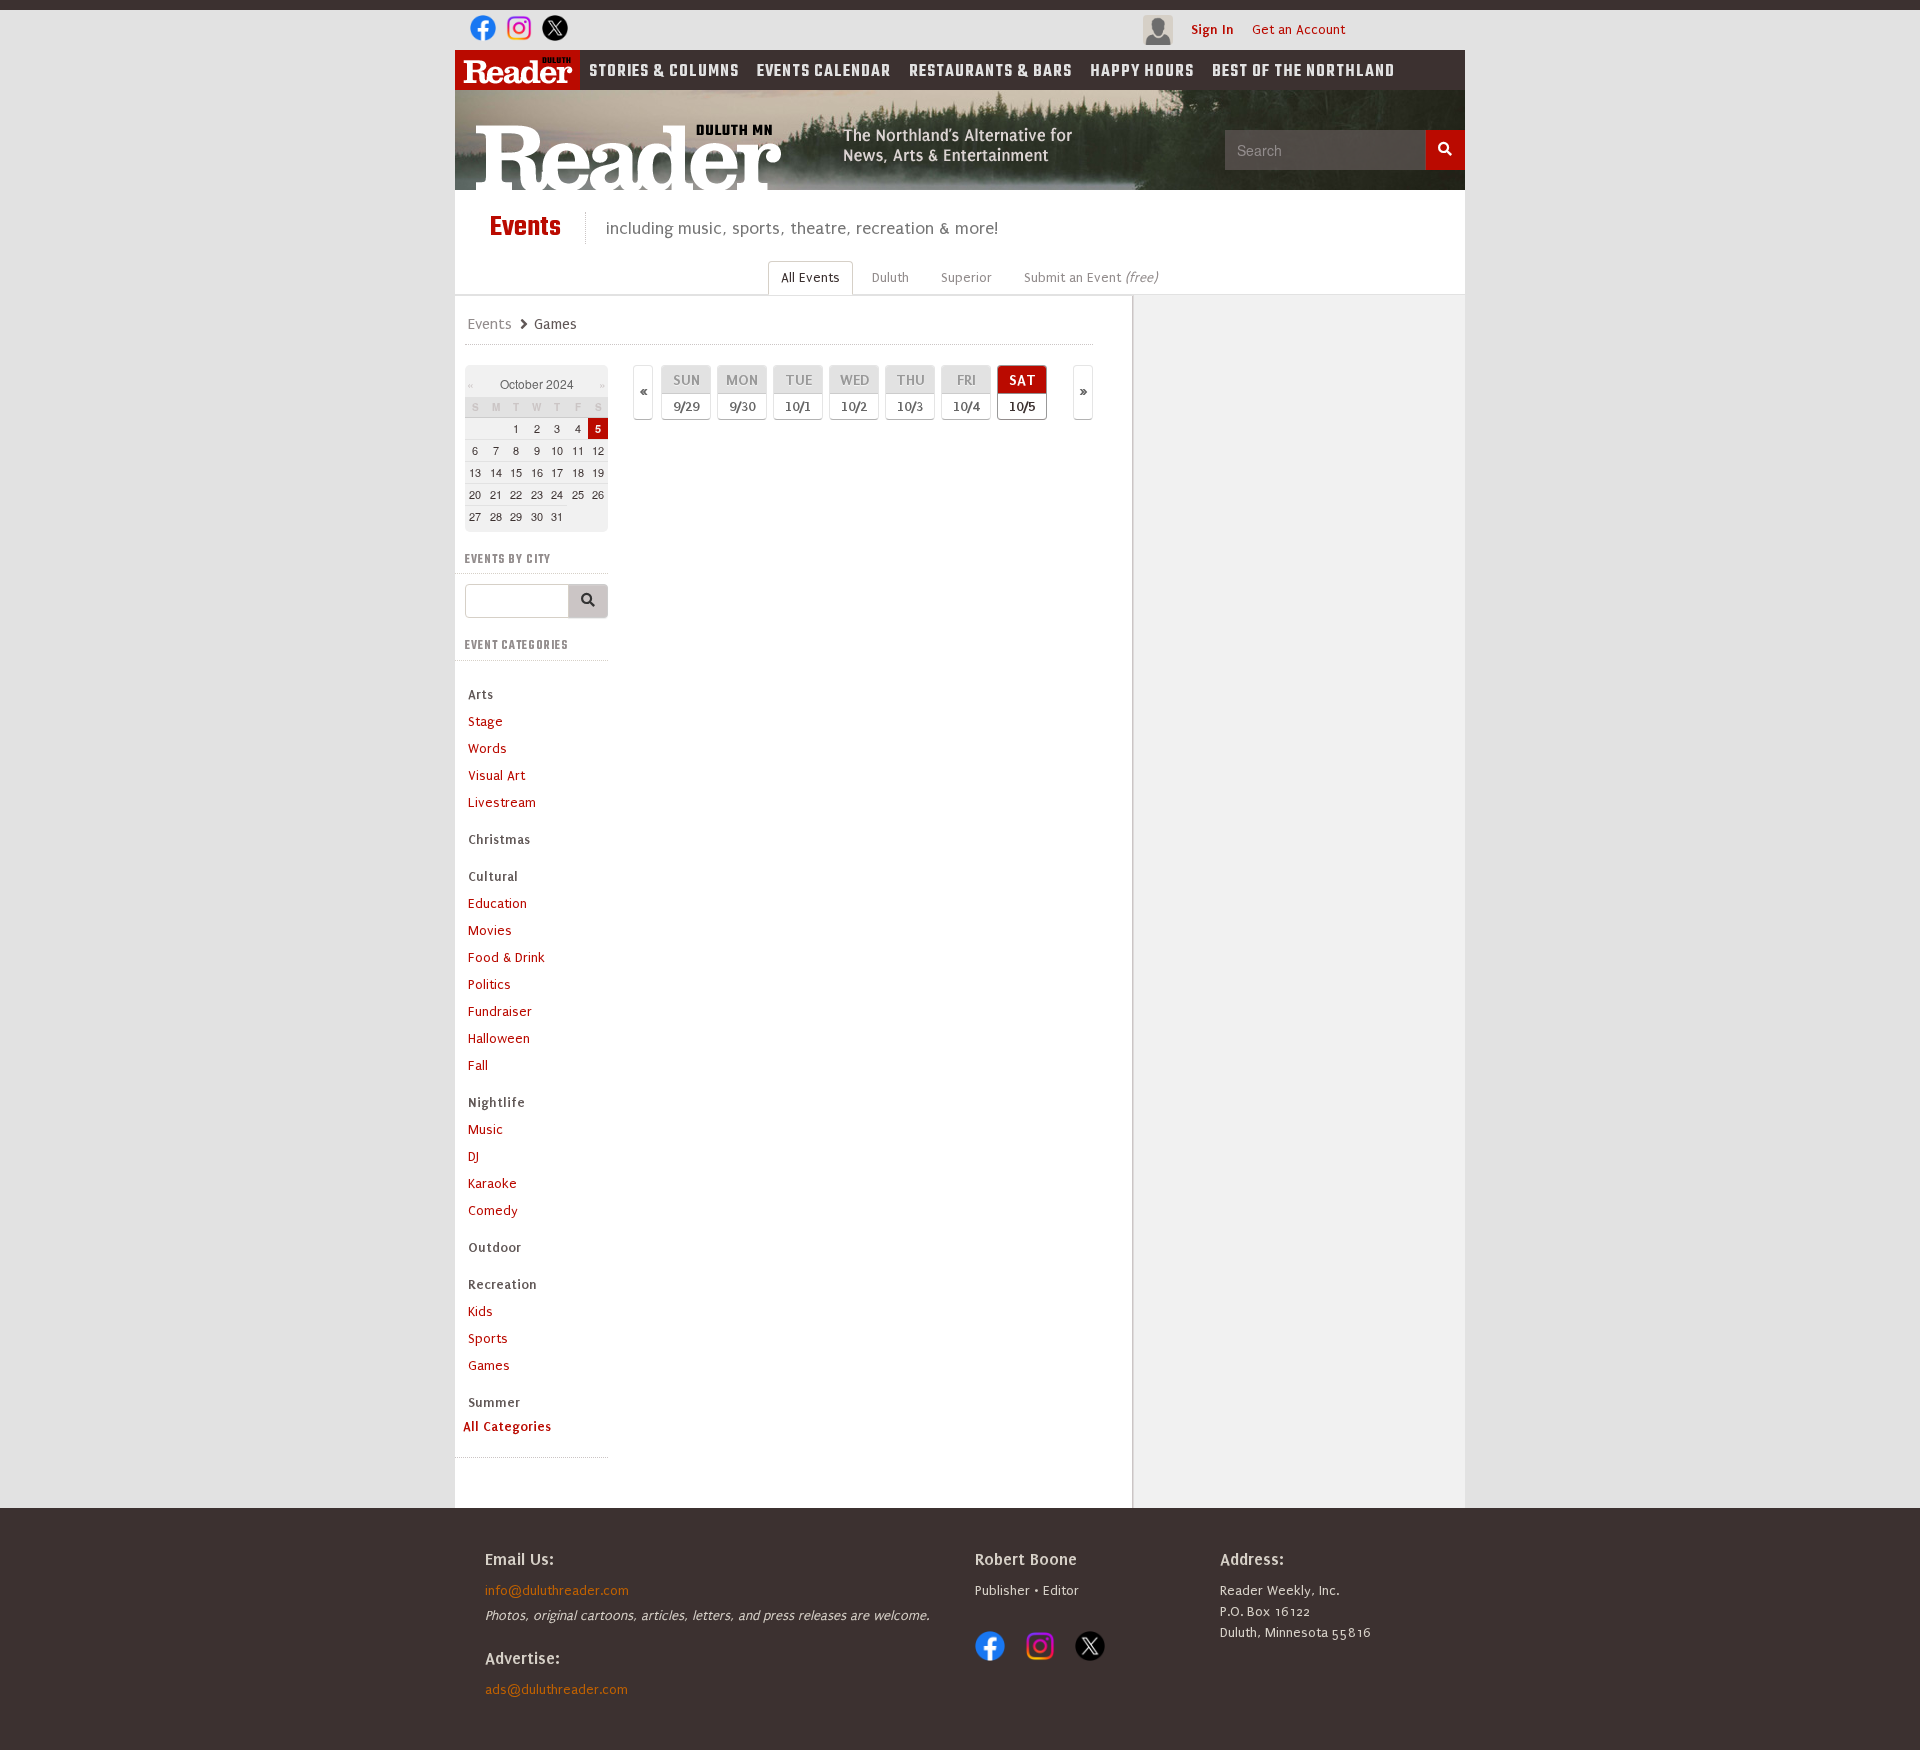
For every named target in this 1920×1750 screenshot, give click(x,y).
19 (598, 472)
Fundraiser (500, 1011)
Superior (966, 277)
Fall (478, 1065)
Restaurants (990, 72)
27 (475, 516)
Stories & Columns (664, 72)
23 (537, 494)
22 (516, 494)
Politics (489, 984)
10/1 (798, 392)
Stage (485, 721)
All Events (810, 277)
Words (487, 748)
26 (598, 494)
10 (557, 450)
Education (497, 903)
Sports (488, 1338)
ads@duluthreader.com (556, 1689)
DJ (473, 1156)
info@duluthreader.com (557, 1590)
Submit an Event (1090, 277)
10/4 (966, 392)
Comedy (493, 1210)
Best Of (1303, 72)
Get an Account (1298, 29)
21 (496, 494)
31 (557, 516)
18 (578, 472)
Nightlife (496, 1102)
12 (598, 450)
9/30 (742, 392)
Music (485, 1129)
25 (578, 494)
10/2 (854, 392)
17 (557, 472)
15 (516, 472)
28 (496, 516)
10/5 (1022, 392)
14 (496, 472)
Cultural (493, 876)
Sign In (1212, 29)
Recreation (502, 1284)
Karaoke (492, 1183)
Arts (480, 694)
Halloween (499, 1038)
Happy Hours (1142, 72)
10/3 (910, 392)
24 (557, 494)
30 (537, 516)
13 (475, 472)
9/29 (686, 392)
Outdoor (494, 1247)
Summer (494, 1402)
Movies (490, 930)
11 (578, 450)
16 (537, 472)
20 (475, 494)
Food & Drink (506, 957)
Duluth (890, 277)
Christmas (499, 839)
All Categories (507, 1426)
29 (516, 516)
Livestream (502, 802)
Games (489, 1365)
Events (824, 72)
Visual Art (496, 775)
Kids (480, 1311)
